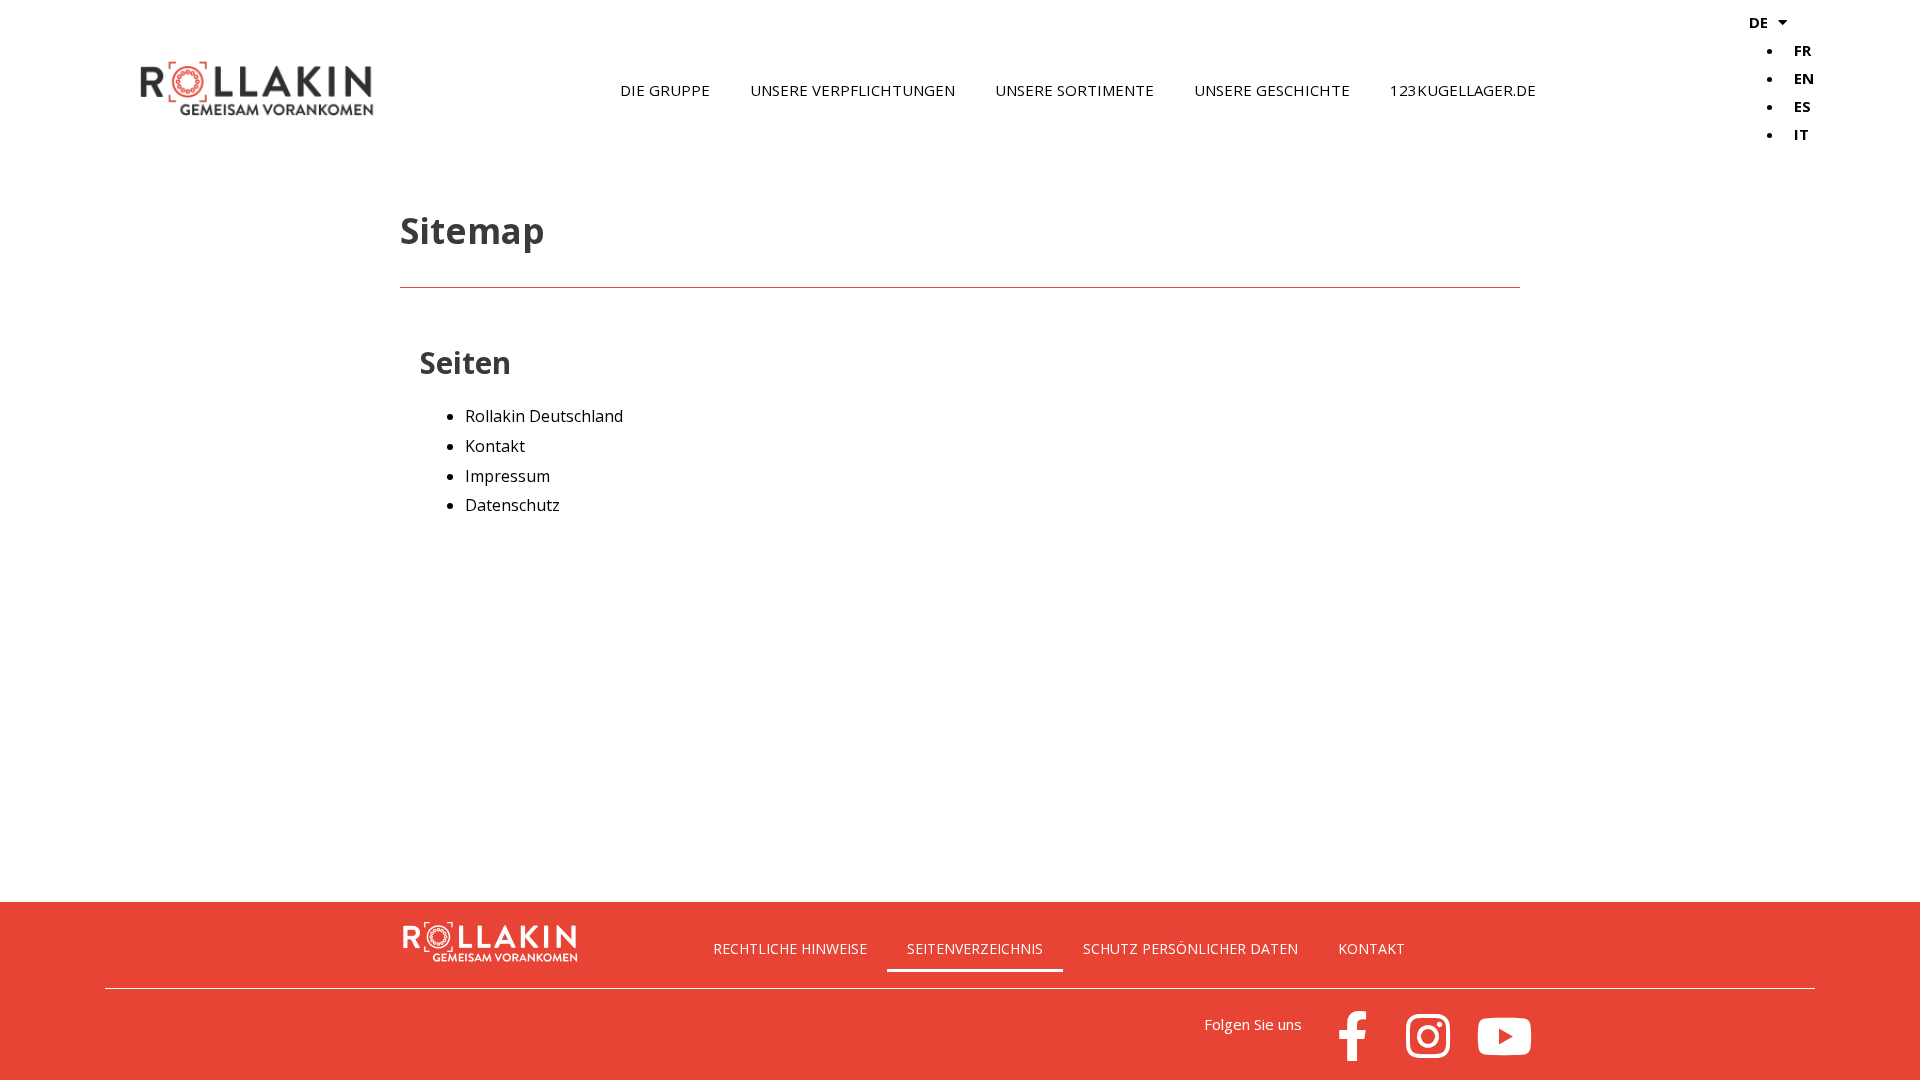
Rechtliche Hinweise (790, 948)
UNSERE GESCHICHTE (1272, 90)
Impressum (507, 476)
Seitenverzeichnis (975, 948)
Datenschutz (512, 505)
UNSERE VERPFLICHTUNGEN (852, 90)
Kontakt (495, 446)
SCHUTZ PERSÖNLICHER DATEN (1190, 948)
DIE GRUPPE (665, 90)
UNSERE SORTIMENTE (1074, 90)
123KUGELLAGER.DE (1463, 90)
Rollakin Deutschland (544, 416)
